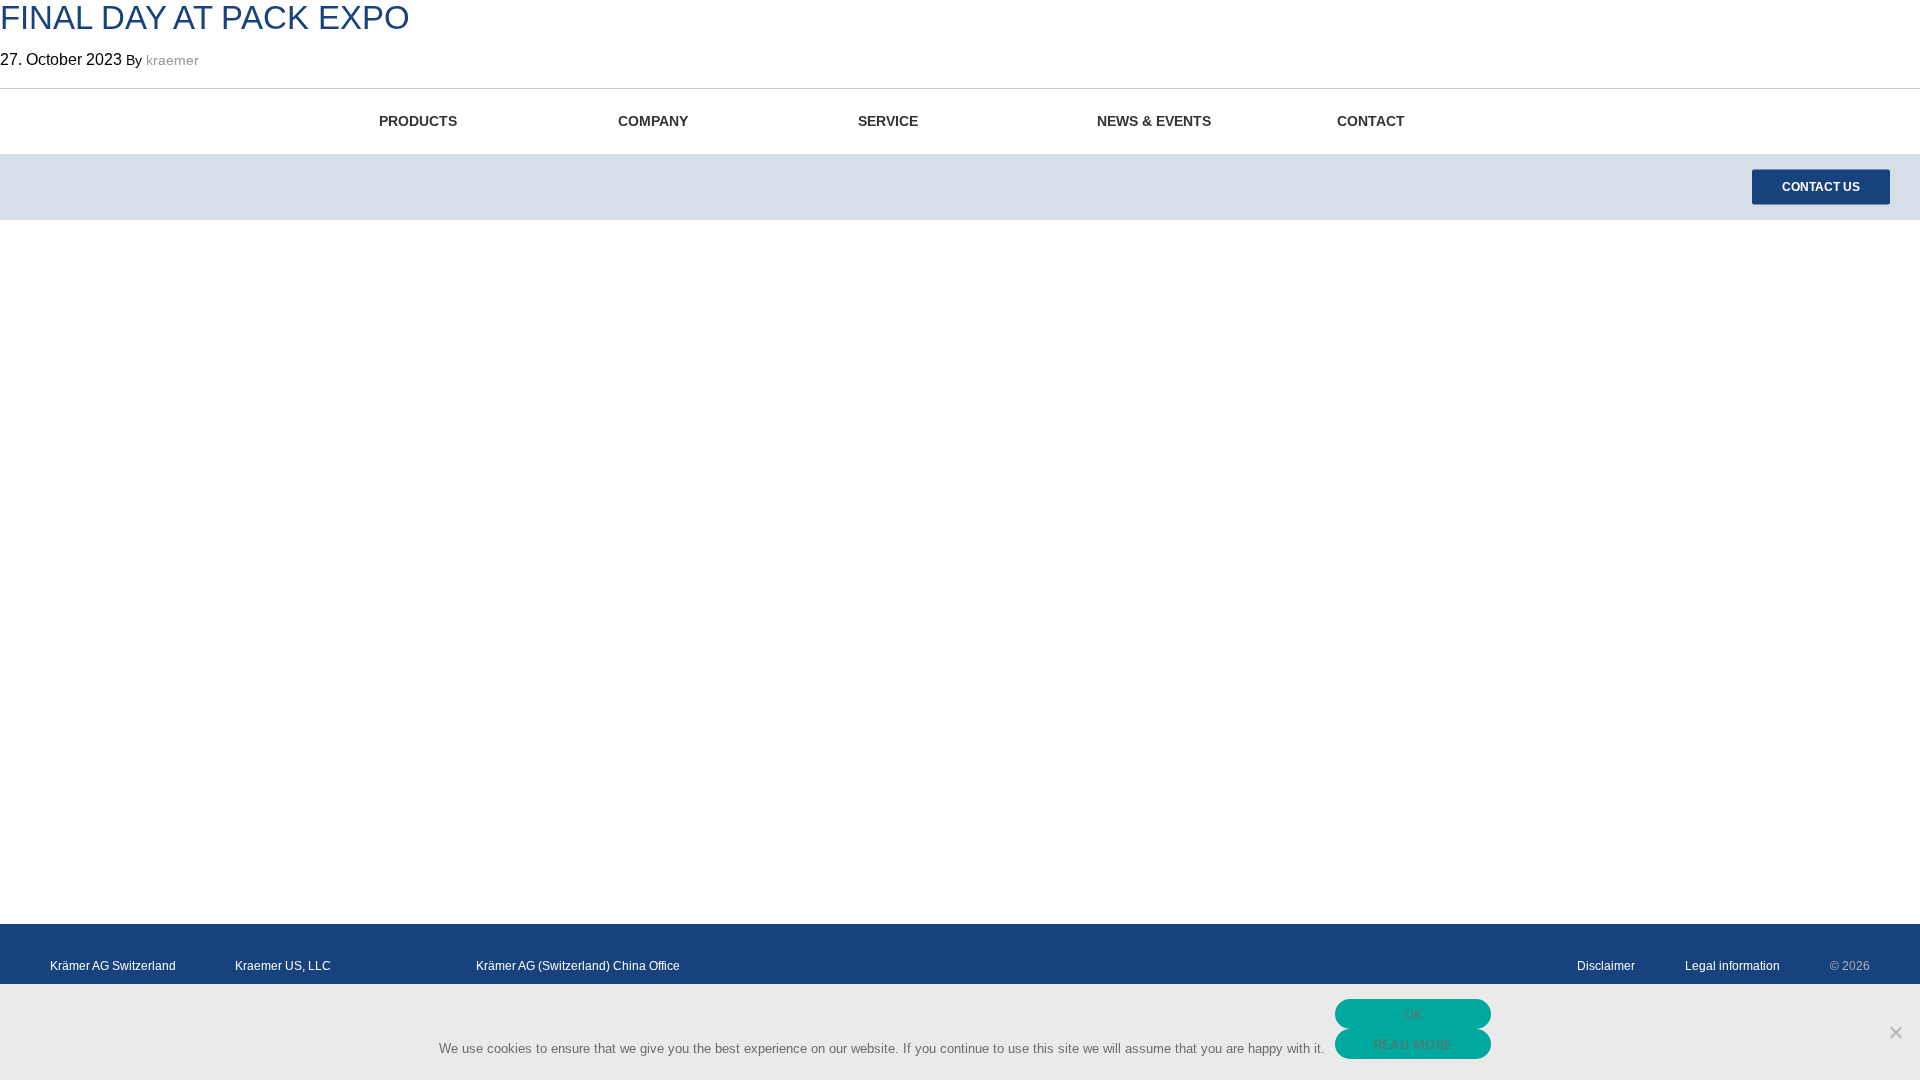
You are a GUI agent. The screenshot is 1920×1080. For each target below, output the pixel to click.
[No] (1895, 1032)
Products (418, 121)
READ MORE (1413, 1044)
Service (888, 121)
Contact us (1821, 187)
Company (653, 121)
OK (1413, 1014)
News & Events (1154, 121)
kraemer (172, 60)
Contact (1371, 121)
